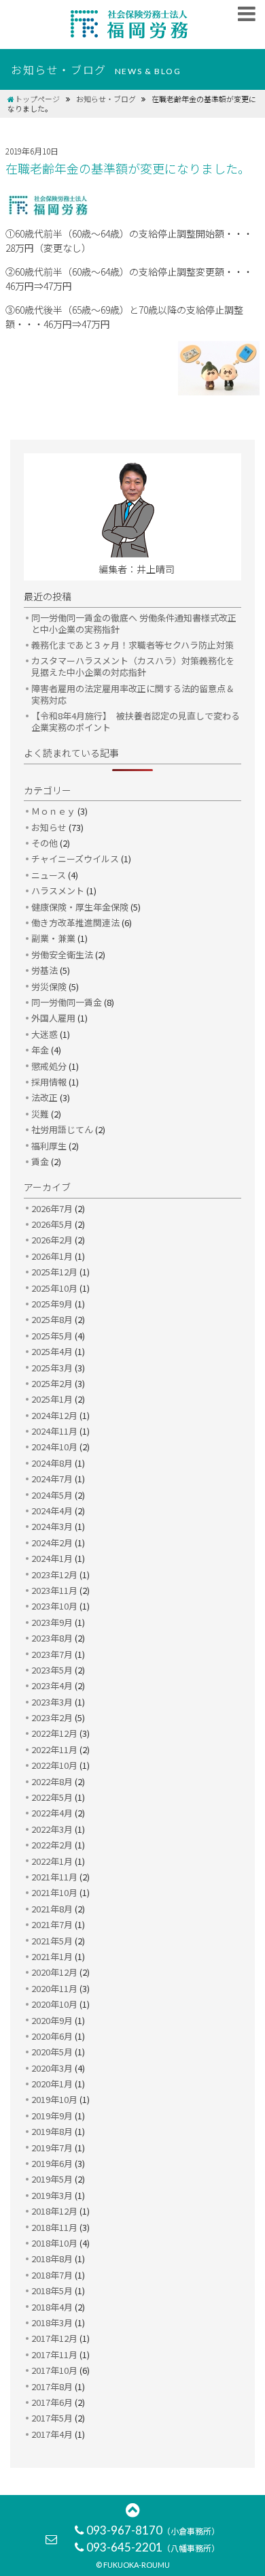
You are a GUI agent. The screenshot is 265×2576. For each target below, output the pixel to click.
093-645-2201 (153, 2547)
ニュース (49, 875)
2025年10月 (54, 1288)
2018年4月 (52, 2307)
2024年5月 (52, 1495)
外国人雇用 (53, 1018)
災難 (40, 1114)
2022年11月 (54, 1749)
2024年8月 (52, 1463)
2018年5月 (52, 2290)
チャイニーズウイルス (75, 859)
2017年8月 (52, 2386)
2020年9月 (52, 2020)
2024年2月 (52, 1543)
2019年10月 (54, 2099)
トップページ (37, 99)
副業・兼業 (53, 938)
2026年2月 (52, 1240)
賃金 (40, 1161)
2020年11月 (54, 1988)
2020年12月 (54, 1972)
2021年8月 (52, 1909)
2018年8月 (52, 2259)
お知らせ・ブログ (106, 99)
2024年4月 (52, 1511)
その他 (45, 843)
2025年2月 (52, 1383)
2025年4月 (52, 1351)
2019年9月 (52, 2116)
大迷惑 (45, 1034)
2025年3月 (52, 1368)
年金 (40, 1050)
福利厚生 (49, 1146)
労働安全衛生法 (62, 955)
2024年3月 (52, 1526)
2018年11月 (54, 2227)
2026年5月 (52, 1224)
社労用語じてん (62, 1129)
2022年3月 (52, 1829)
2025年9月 (52, 1304)
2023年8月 (52, 1638)
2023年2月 (52, 1717)
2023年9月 (52, 1622)
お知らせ (49, 827)
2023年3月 (52, 1702)
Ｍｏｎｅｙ (53, 811)
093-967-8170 (153, 2530)
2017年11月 (54, 2354)
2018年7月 (52, 2275)
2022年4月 (52, 1813)
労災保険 (49, 987)
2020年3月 (52, 2068)
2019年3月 (52, 2195)
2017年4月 (52, 2434)
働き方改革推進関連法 (75, 923)
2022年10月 (54, 1765)
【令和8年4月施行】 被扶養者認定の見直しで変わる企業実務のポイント (136, 721)
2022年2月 (52, 1845)
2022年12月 (54, 1733)
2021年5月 (52, 1941)
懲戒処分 (49, 1066)
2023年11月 (54, 1590)
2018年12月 (54, 2211)
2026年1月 (52, 1256)
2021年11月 (54, 1877)
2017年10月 (54, 2370)
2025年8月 (52, 1319)
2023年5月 (52, 1670)
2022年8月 (52, 1781)
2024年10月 (54, 1447)
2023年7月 (52, 1654)
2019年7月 (52, 2148)
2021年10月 (54, 1892)
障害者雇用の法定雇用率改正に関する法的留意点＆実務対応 (133, 694)
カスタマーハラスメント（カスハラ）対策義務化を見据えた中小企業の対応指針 (133, 666)
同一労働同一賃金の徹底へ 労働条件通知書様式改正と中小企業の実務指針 (134, 623)
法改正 (45, 1097)
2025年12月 (54, 1272)
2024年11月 (54, 1431)
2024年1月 (52, 1558)
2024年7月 (52, 1479)
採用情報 (49, 1082)
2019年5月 (52, 2179)
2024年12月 (54, 1415)
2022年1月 (52, 1861)
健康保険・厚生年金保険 (80, 907)
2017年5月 (52, 2418)
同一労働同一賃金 (67, 1002)
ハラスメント (58, 891)
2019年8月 (52, 2131)
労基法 (45, 970)
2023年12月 (54, 1575)
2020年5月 (52, 2052)
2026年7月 (52, 1208)
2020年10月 (54, 2004)
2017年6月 (52, 2402)
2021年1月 (52, 1956)
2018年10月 (54, 2243)
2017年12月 (54, 2338)
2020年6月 (52, 2036)
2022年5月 (52, 1797)
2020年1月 (52, 2084)
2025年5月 (52, 1336)
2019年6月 (52, 2163)
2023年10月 (54, 1606)
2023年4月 (52, 1685)
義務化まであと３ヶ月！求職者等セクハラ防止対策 (132, 645)
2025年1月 (52, 1399)
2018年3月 (52, 2322)
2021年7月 (52, 1924)
